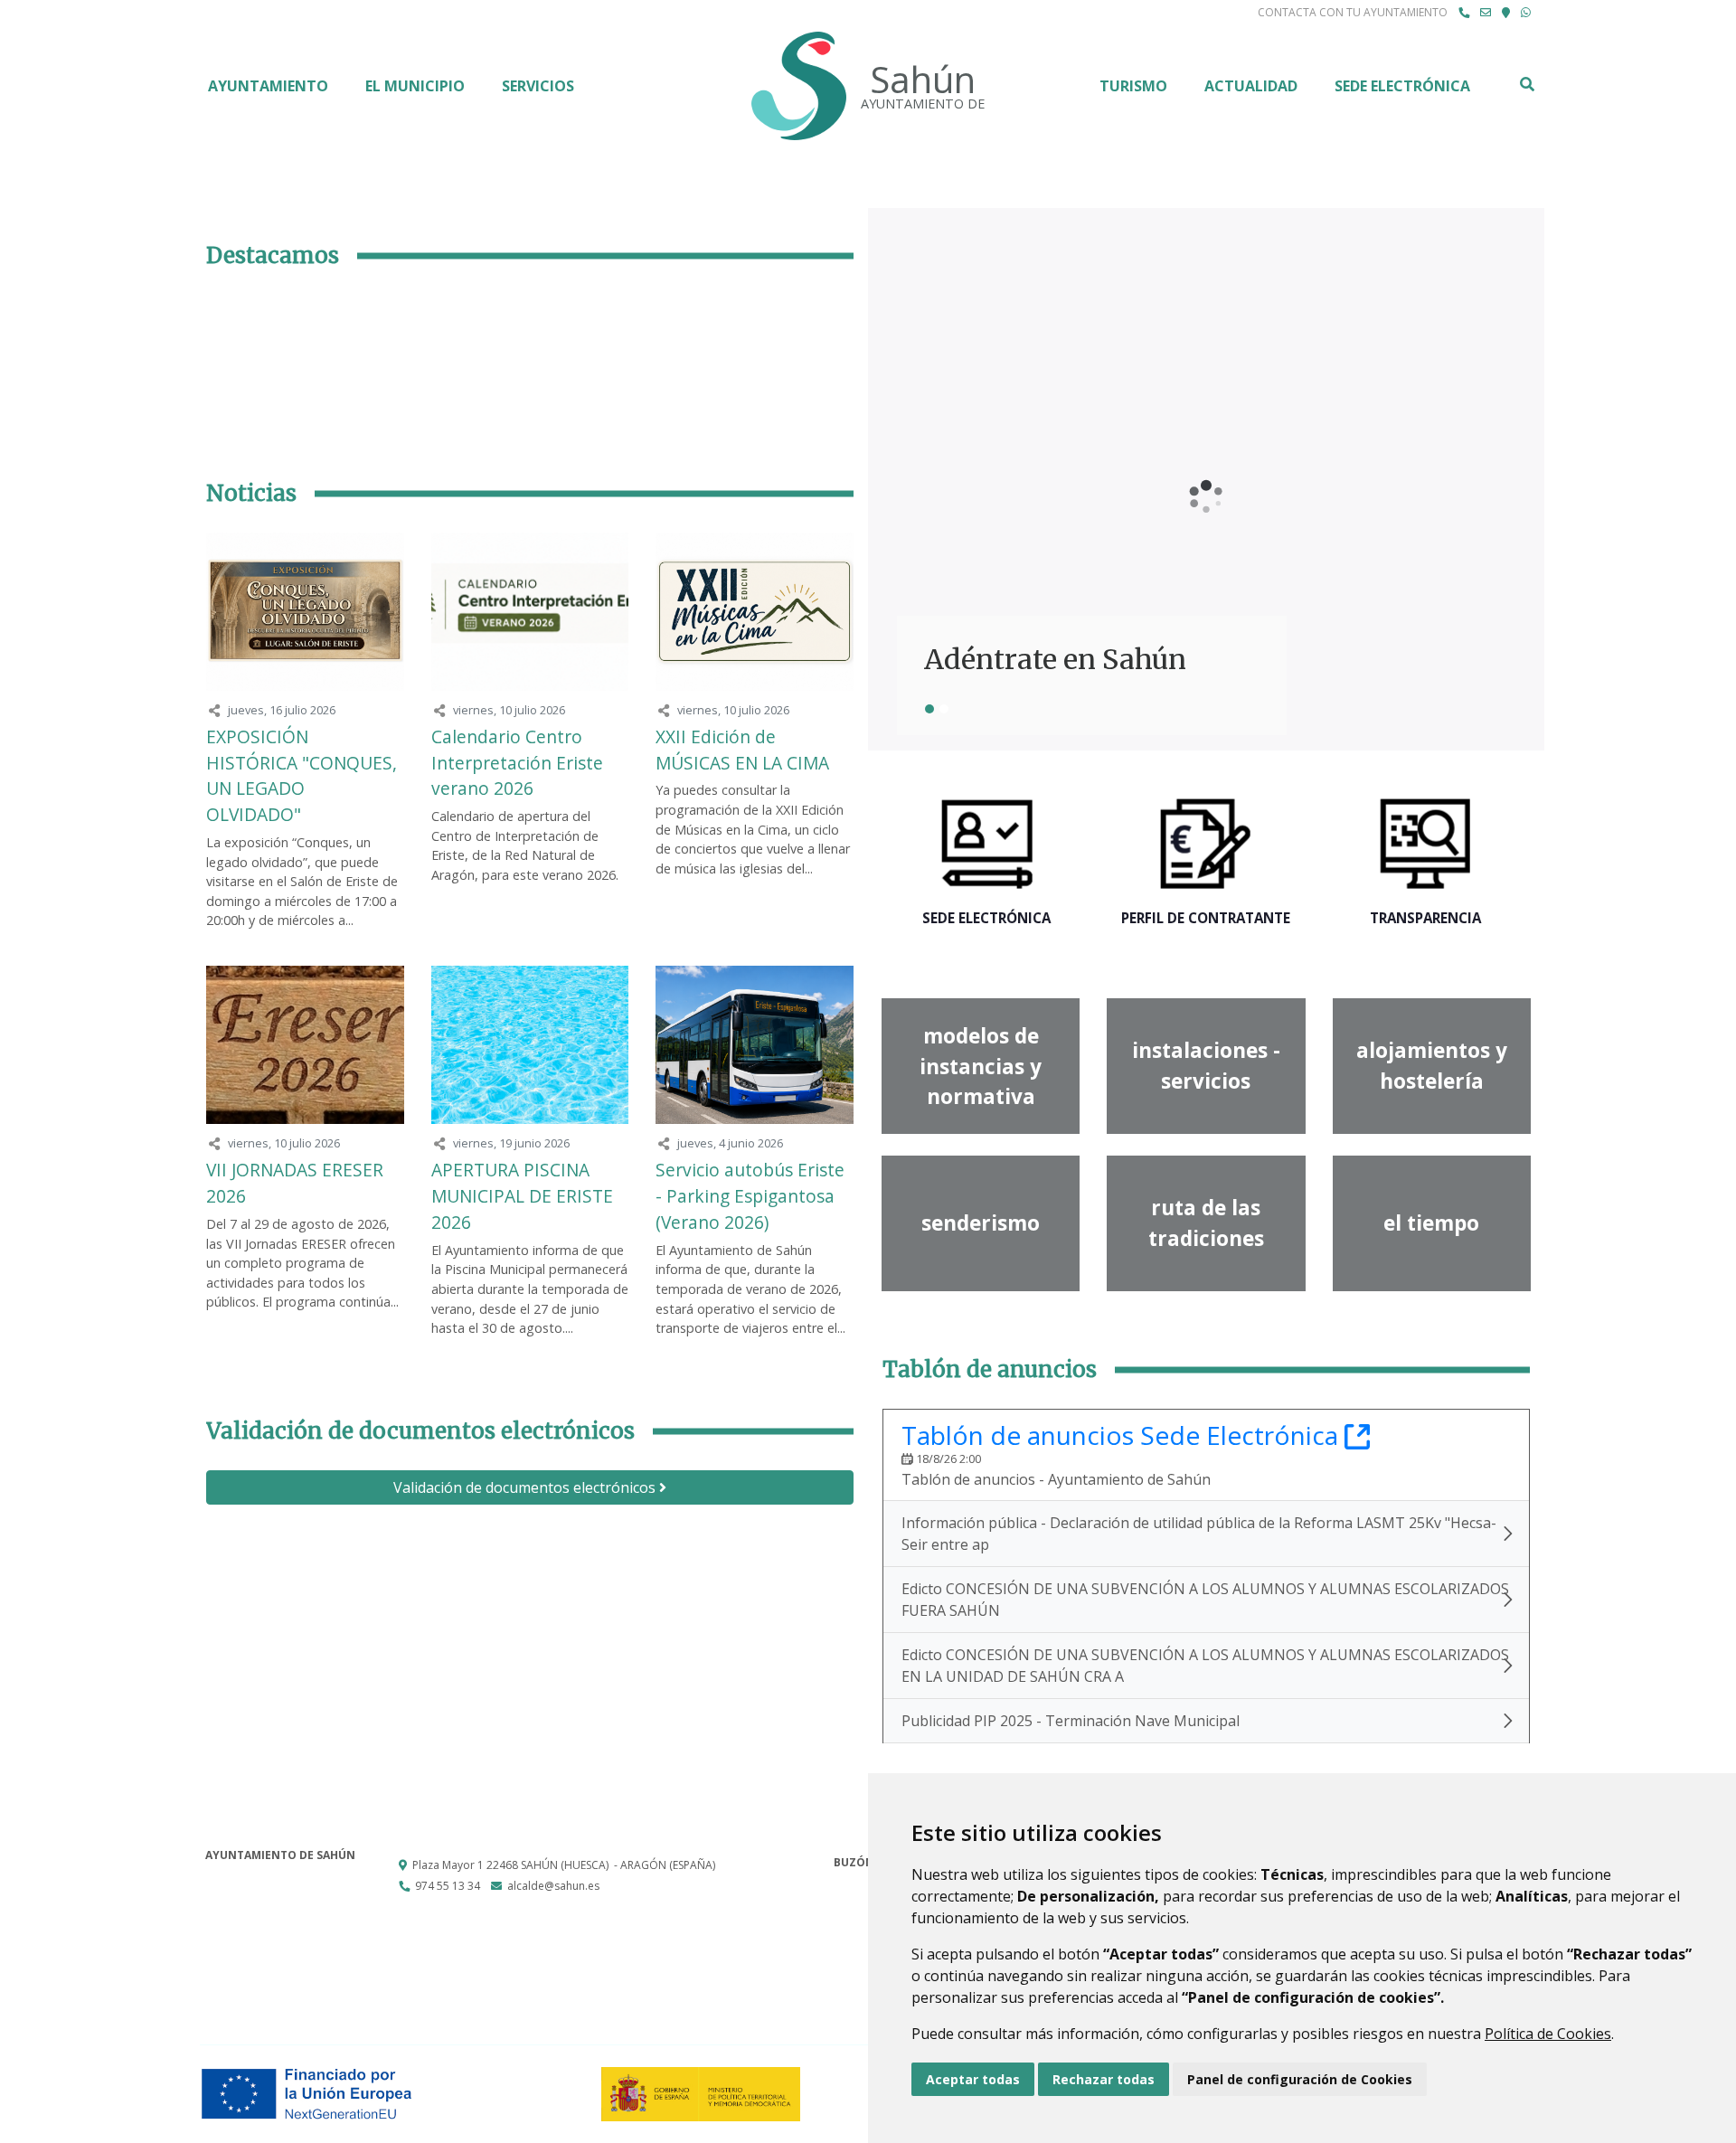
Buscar (1526, 84)
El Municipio (415, 86)
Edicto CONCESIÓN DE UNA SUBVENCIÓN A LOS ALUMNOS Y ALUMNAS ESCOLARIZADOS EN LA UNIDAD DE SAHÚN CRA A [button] (1205, 1666)
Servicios (538, 86)
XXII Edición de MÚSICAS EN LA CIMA (742, 750)
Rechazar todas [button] (1104, 2079)
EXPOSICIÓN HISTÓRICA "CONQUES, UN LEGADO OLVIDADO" (302, 775)
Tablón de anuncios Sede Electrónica (1136, 1435)
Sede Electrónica (1402, 86)
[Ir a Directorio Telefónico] (1464, 13)
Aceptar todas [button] (973, 2079)
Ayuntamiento (268, 86)
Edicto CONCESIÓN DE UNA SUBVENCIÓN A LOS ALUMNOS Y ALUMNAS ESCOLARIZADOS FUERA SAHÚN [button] (1205, 1600)
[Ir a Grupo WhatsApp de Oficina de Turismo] (1526, 13)
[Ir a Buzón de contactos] (1486, 13)
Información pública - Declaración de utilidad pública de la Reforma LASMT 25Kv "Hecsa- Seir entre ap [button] (1199, 1534)
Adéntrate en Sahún (1055, 660)
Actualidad (1251, 86)
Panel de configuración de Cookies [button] (1300, 2079)
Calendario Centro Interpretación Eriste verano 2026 (517, 763)
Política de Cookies (1548, 2034)
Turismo (1133, 86)
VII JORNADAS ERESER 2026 (295, 1183)
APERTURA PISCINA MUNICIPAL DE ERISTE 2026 (522, 1196)
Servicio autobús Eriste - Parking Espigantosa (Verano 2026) (750, 1196)
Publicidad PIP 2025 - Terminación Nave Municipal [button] (1071, 1721)
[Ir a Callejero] (1506, 13)
